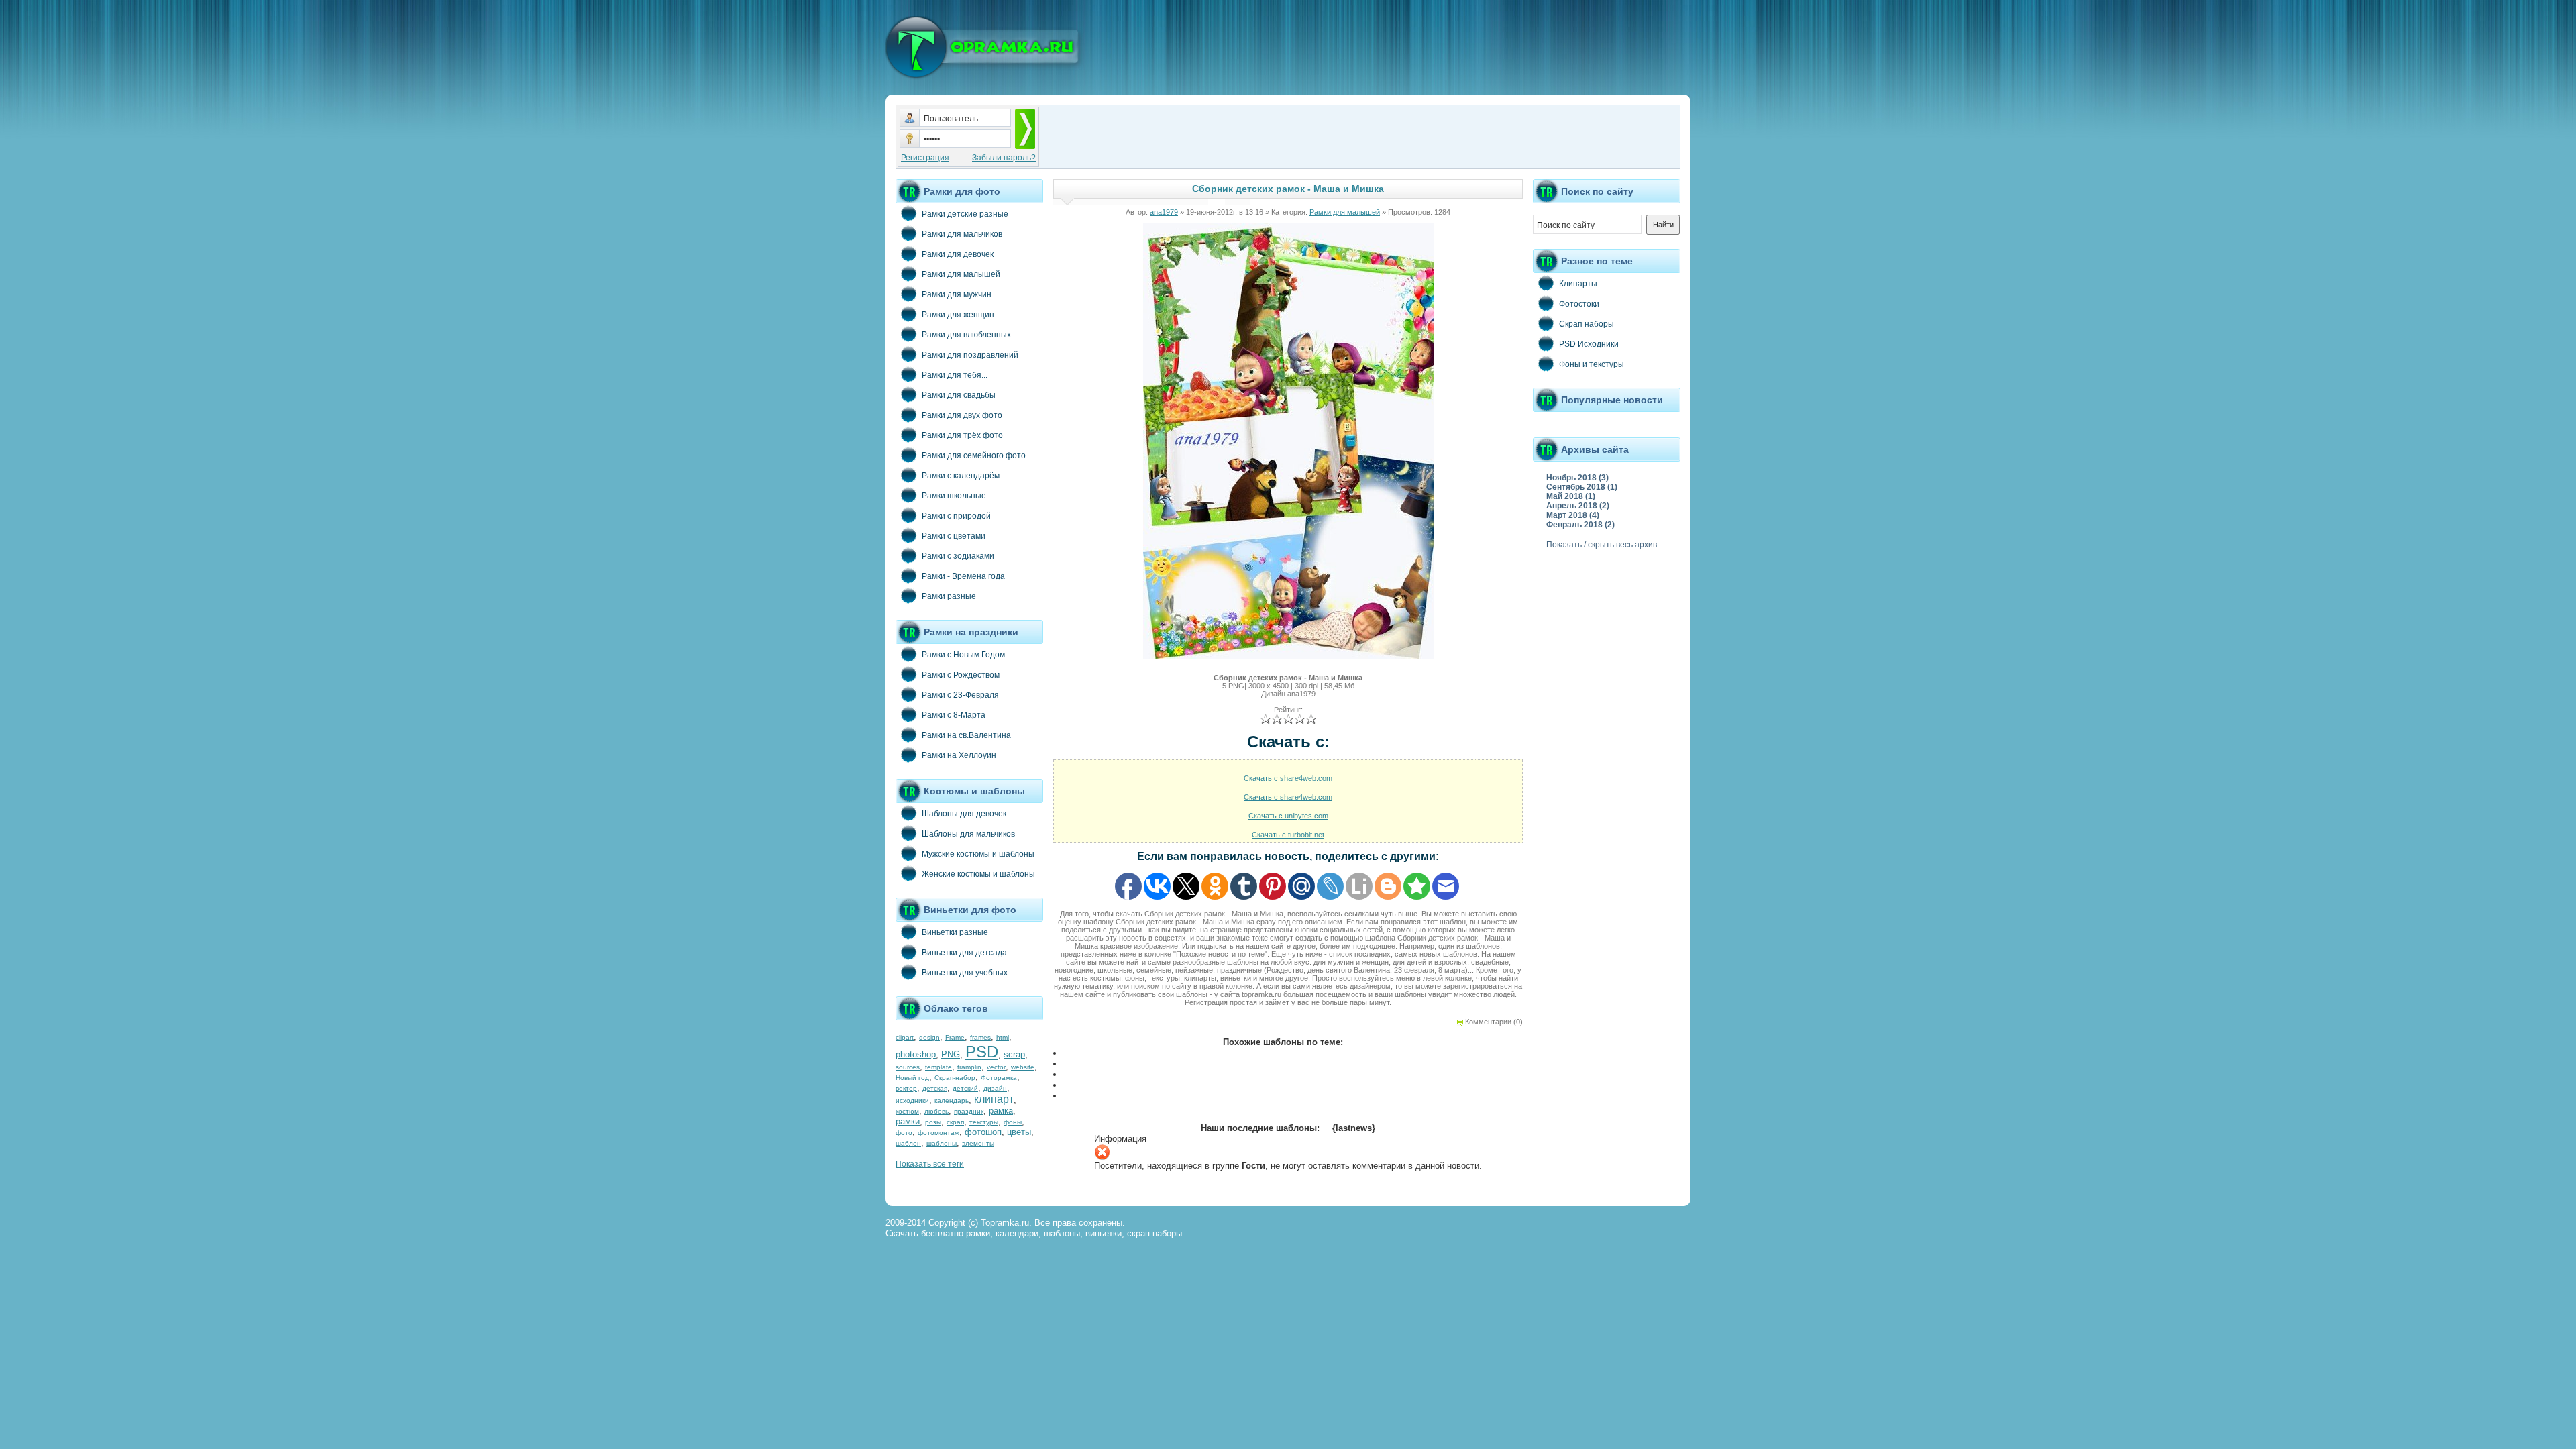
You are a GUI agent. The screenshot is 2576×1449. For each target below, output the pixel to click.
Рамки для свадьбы (959, 395)
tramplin (969, 1067)
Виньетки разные (955, 932)
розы (933, 1122)
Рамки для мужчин (957, 294)
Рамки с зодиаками (958, 556)
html (1003, 1037)
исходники (912, 1101)
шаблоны (942, 1143)
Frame (955, 1037)
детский (965, 1088)
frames (980, 1037)
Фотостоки (1579, 304)
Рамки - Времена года (963, 576)
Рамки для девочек (958, 254)
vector (996, 1067)
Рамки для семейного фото (974, 455)
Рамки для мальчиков (962, 234)
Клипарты (1578, 284)
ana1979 (1164, 212)
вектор (906, 1088)
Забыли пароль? (1004, 158)
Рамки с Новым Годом (963, 655)
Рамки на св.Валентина (966, 735)
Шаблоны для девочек (964, 814)
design (929, 1037)
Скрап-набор (955, 1078)
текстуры (984, 1122)
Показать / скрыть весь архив (1602, 545)
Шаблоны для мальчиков (968, 834)
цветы (1019, 1132)
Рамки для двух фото (962, 415)
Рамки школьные (954, 496)
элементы (978, 1143)
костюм (907, 1111)
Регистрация (925, 158)
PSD (982, 1052)
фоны (1013, 1122)
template (938, 1067)
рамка (1001, 1111)
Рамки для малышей (961, 274)
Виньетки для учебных (965, 973)
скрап (955, 1122)
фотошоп (983, 1132)
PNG (951, 1054)
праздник (969, 1111)
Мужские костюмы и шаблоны (978, 854)
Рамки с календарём (961, 476)
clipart (905, 1037)
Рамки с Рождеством (961, 675)
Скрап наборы (1587, 324)
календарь (952, 1101)
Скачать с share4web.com (1288, 778)
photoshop (916, 1054)
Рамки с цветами (954, 536)
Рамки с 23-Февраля (960, 695)
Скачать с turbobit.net (1288, 835)
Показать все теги (930, 1164)
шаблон (908, 1143)
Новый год (912, 1078)
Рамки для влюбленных (966, 335)
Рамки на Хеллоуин (959, 755)
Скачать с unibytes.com (1288, 816)
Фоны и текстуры (1592, 364)
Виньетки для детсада (964, 953)
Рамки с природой (956, 516)
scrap (1014, 1054)
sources (908, 1067)
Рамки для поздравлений (970, 355)
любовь (936, 1111)
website (1023, 1067)
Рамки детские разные (965, 214)
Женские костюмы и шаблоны (978, 874)
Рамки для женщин (958, 315)
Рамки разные (949, 596)
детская (935, 1088)
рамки (908, 1121)
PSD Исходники (1589, 344)
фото (904, 1133)
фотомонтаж (938, 1133)
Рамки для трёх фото (962, 435)
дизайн (995, 1088)
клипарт (994, 1099)
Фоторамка (999, 1078)
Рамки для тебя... (955, 375)
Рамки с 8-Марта (954, 715)
